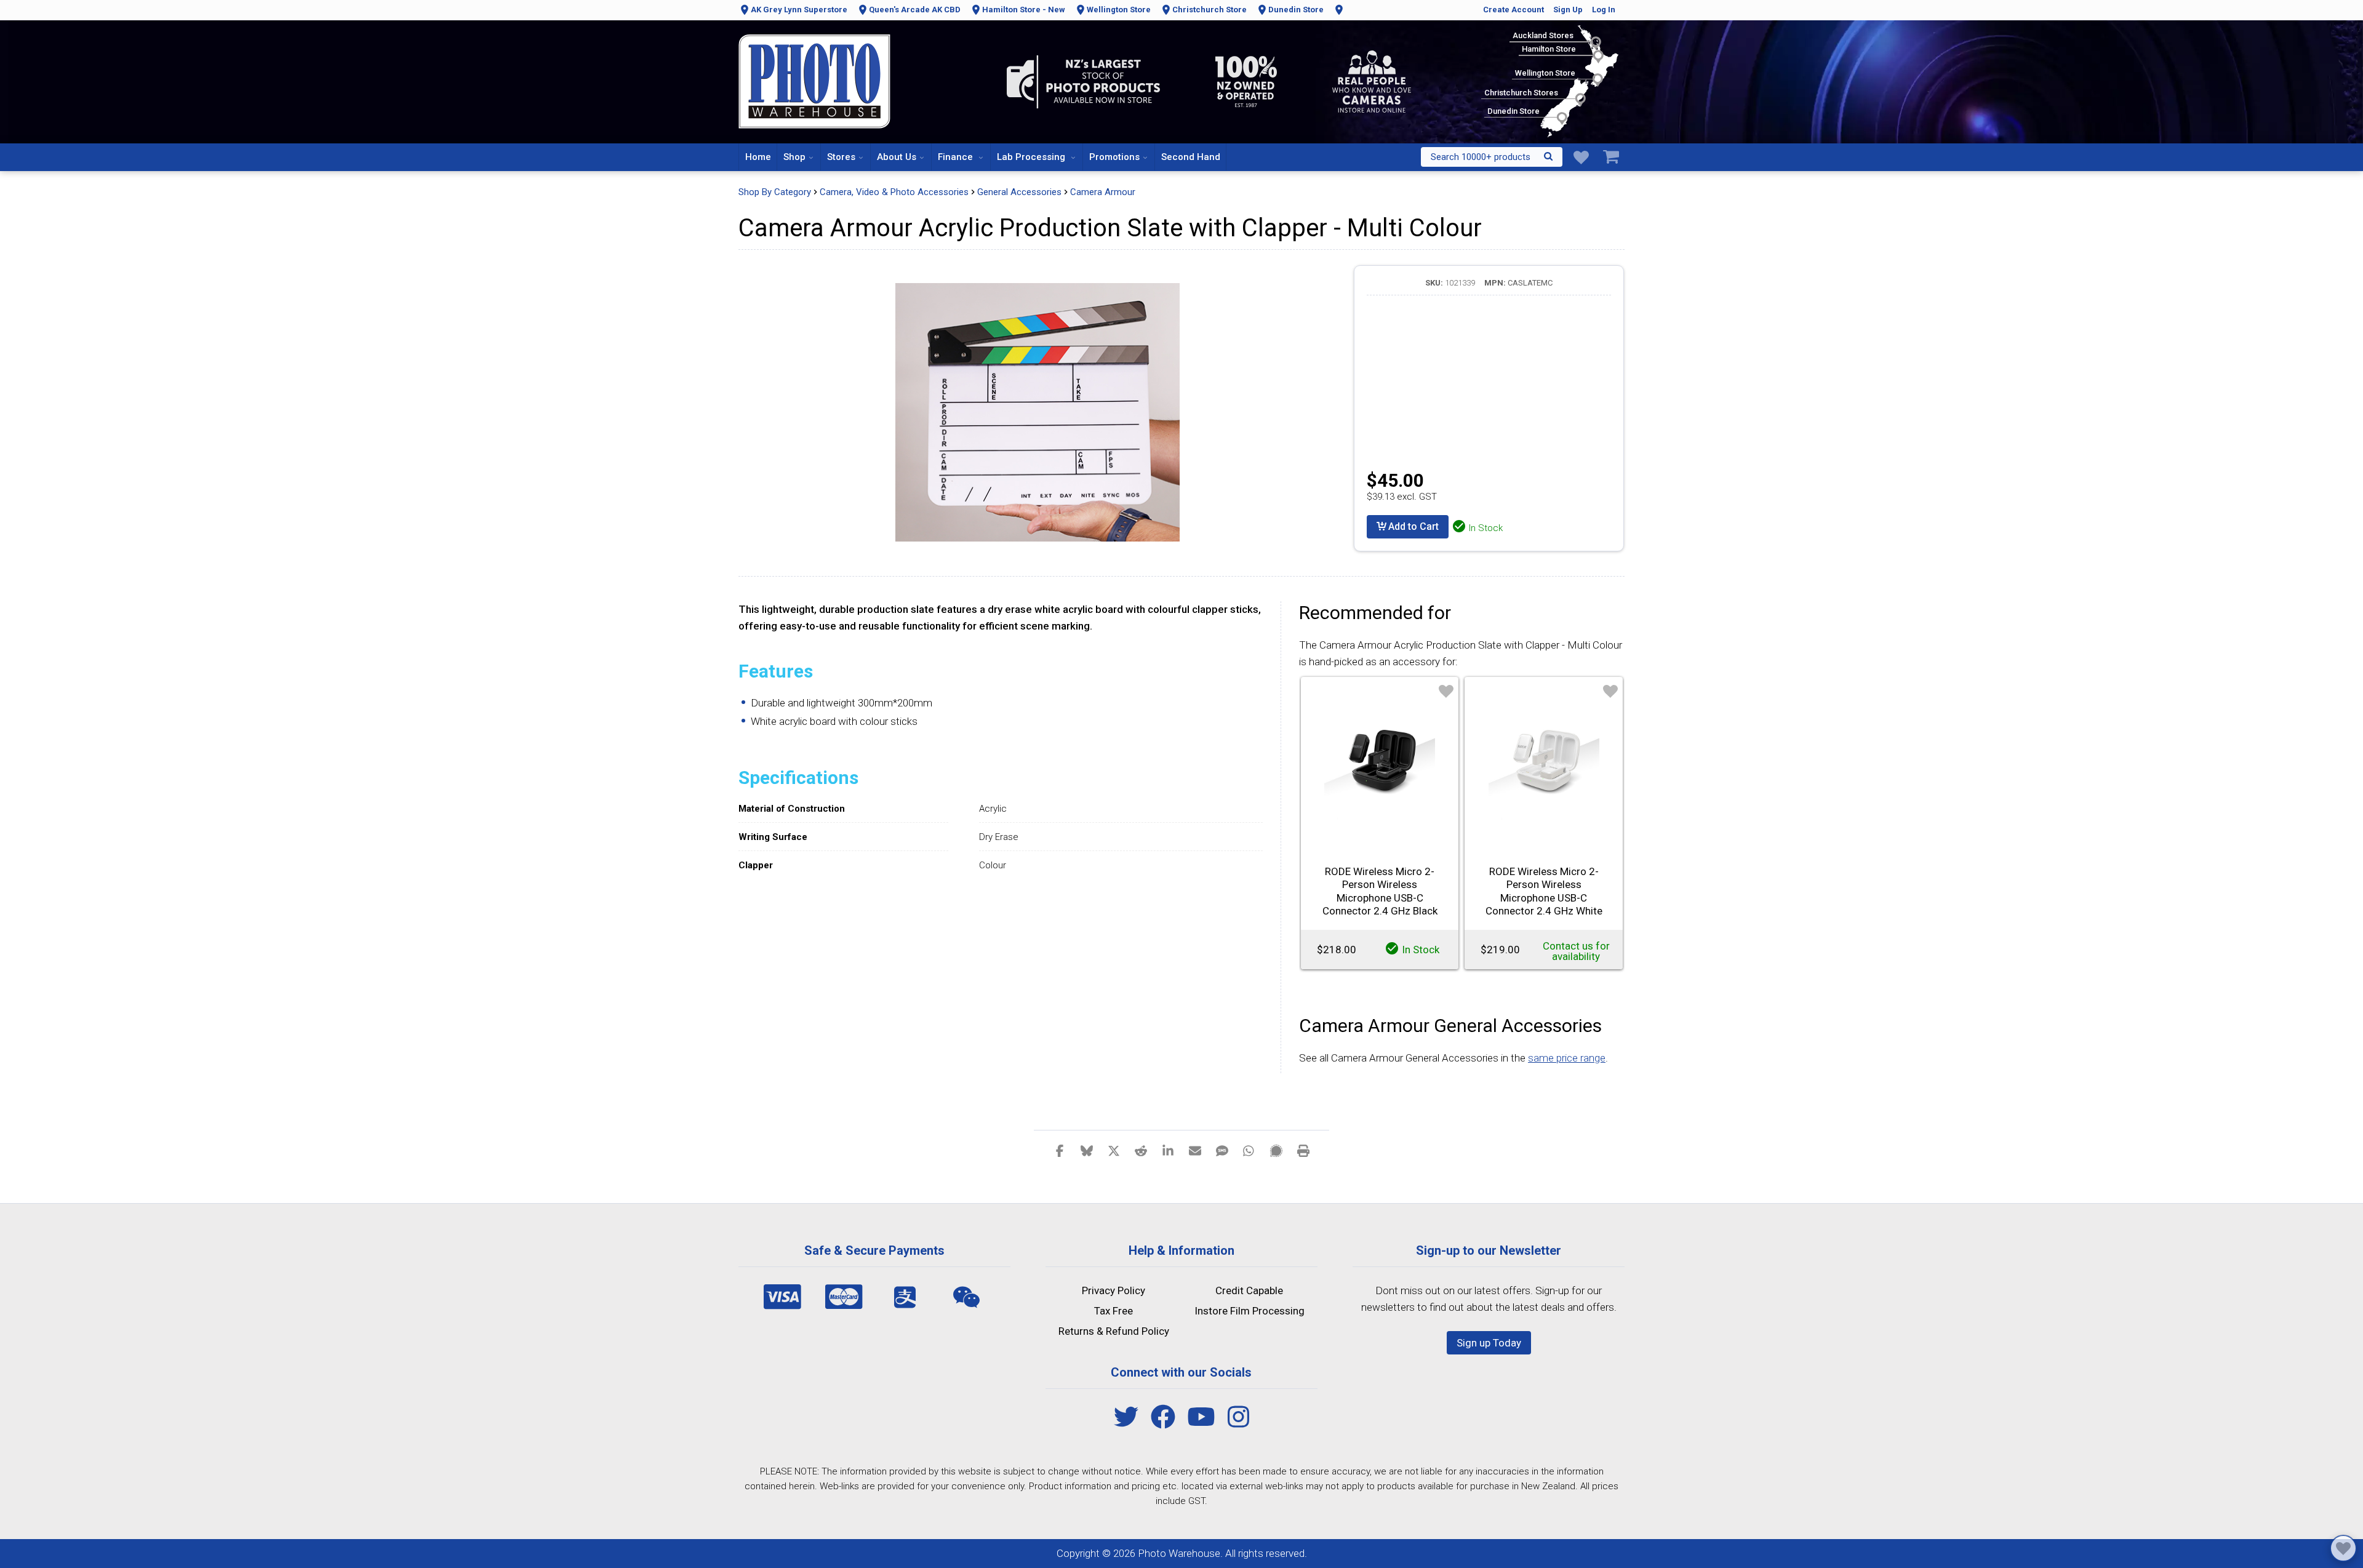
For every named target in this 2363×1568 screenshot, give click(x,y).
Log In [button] (1604, 10)
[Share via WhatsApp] (1249, 1150)
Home (758, 157)
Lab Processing (1032, 157)
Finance (957, 157)
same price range (1567, 1058)
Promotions (1114, 157)
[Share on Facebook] (1060, 1150)
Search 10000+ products (1481, 157)
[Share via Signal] (1276, 1150)
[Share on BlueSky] (1087, 1150)
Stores (841, 157)
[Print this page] (1303, 1150)
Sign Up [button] (1568, 10)
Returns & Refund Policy (1114, 1331)
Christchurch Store (1209, 10)
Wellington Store (1119, 10)
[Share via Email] (1195, 1150)
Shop (794, 157)
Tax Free (1114, 1311)
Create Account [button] (1513, 10)
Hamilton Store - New (1024, 10)
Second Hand (1191, 157)
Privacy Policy (1114, 1290)
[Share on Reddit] (1141, 1150)
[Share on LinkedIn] (1168, 1150)
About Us (897, 157)
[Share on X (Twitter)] (1114, 1150)
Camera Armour (1103, 192)
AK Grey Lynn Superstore (799, 10)
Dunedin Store (1296, 10)
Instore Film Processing (1249, 1311)
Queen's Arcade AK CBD (915, 10)
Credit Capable (1249, 1290)
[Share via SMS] (1222, 1150)
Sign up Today (1489, 1343)
